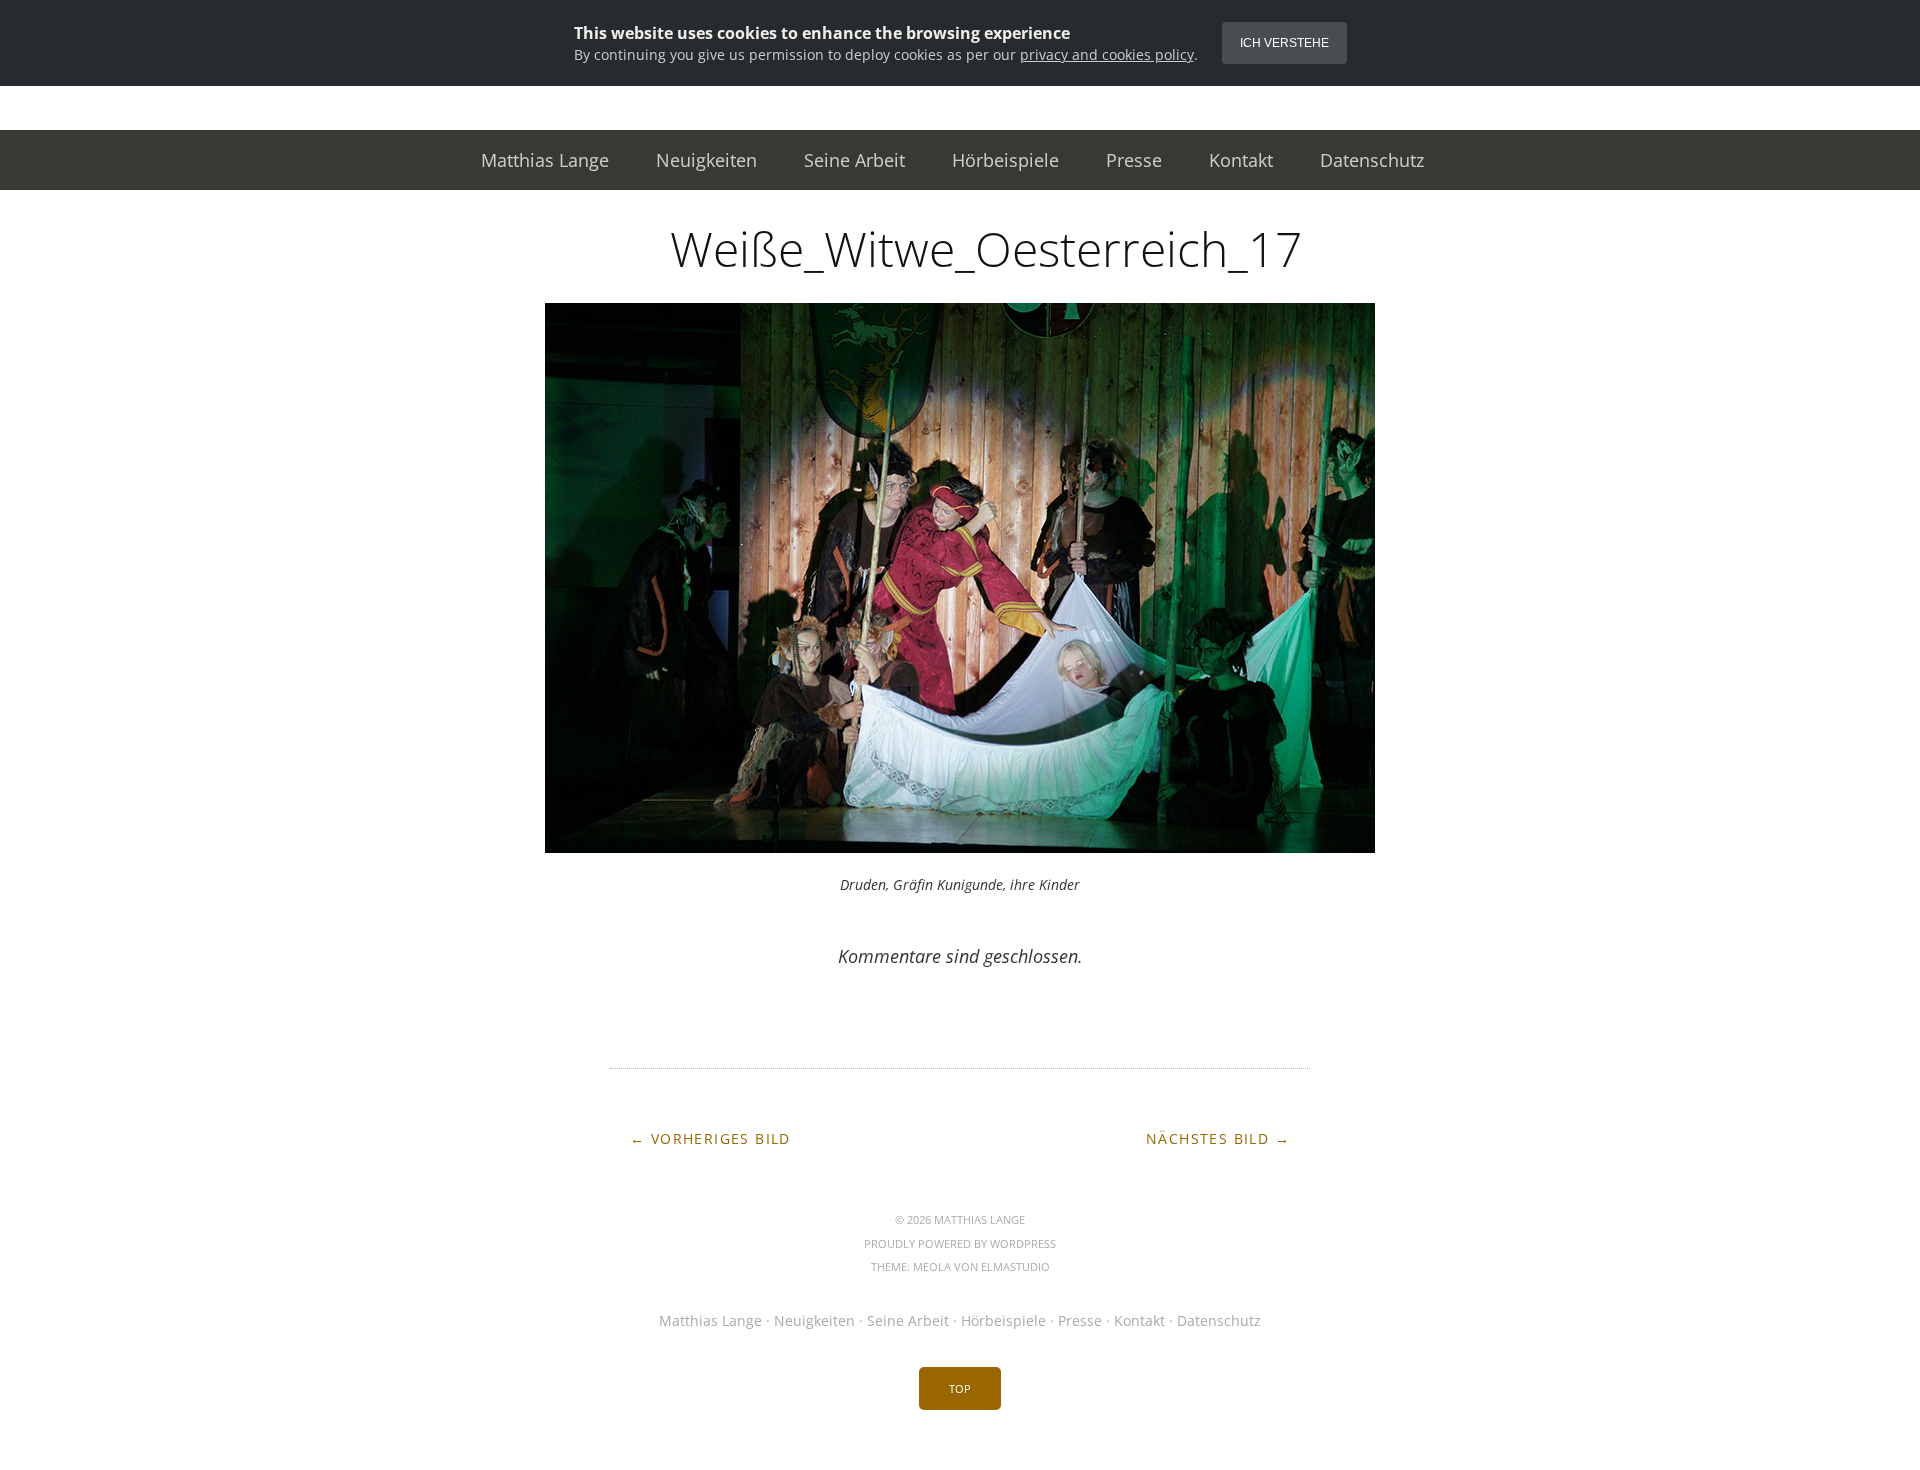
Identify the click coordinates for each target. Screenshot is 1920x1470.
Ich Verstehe (1284, 43)
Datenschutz (1372, 160)
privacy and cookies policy (1107, 54)
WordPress (1023, 1243)
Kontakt (1241, 160)
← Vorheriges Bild (710, 1138)
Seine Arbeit (854, 160)
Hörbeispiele (1005, 160)
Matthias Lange (545, 160)
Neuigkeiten (706, 160)
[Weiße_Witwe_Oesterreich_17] (960, 847)
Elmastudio (1015, 1266)
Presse (1134, 160)
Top (960, 1388)
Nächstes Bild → (1218, 1138)
